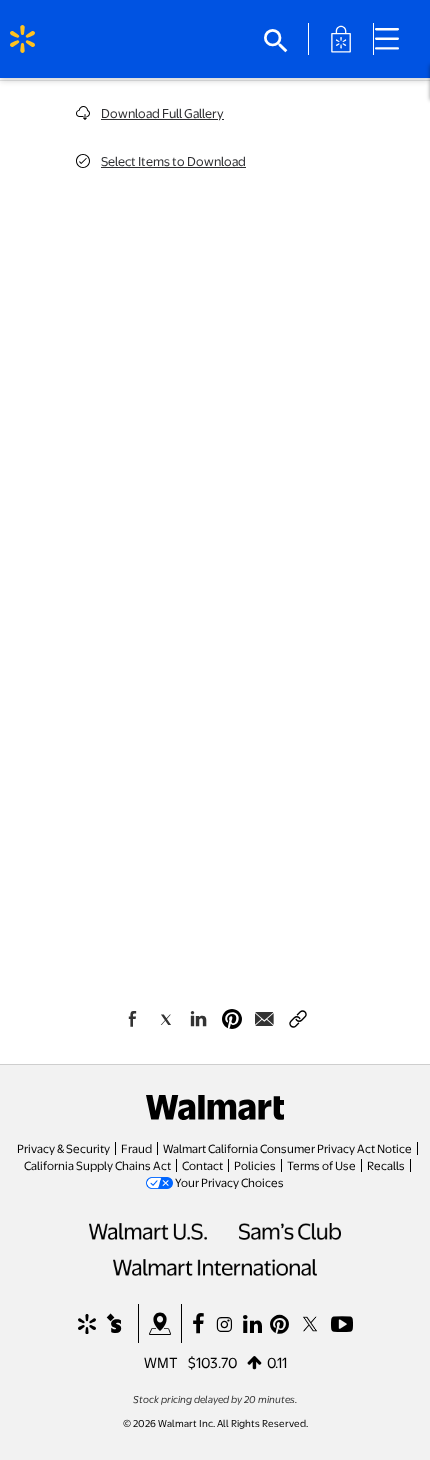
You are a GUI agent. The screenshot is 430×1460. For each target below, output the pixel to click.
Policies (255, 1165)
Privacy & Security (63, 1148)
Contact (202, 1165)
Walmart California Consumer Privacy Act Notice (287, 1148)
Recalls (386, 1165)
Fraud (136, 1148)
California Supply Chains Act (97, 1165)
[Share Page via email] (265, 1019)
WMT (161, 1362)
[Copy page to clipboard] (298, 1015)
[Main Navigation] (394, 39)
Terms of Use (321, 1165)
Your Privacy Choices (229, 1182)
